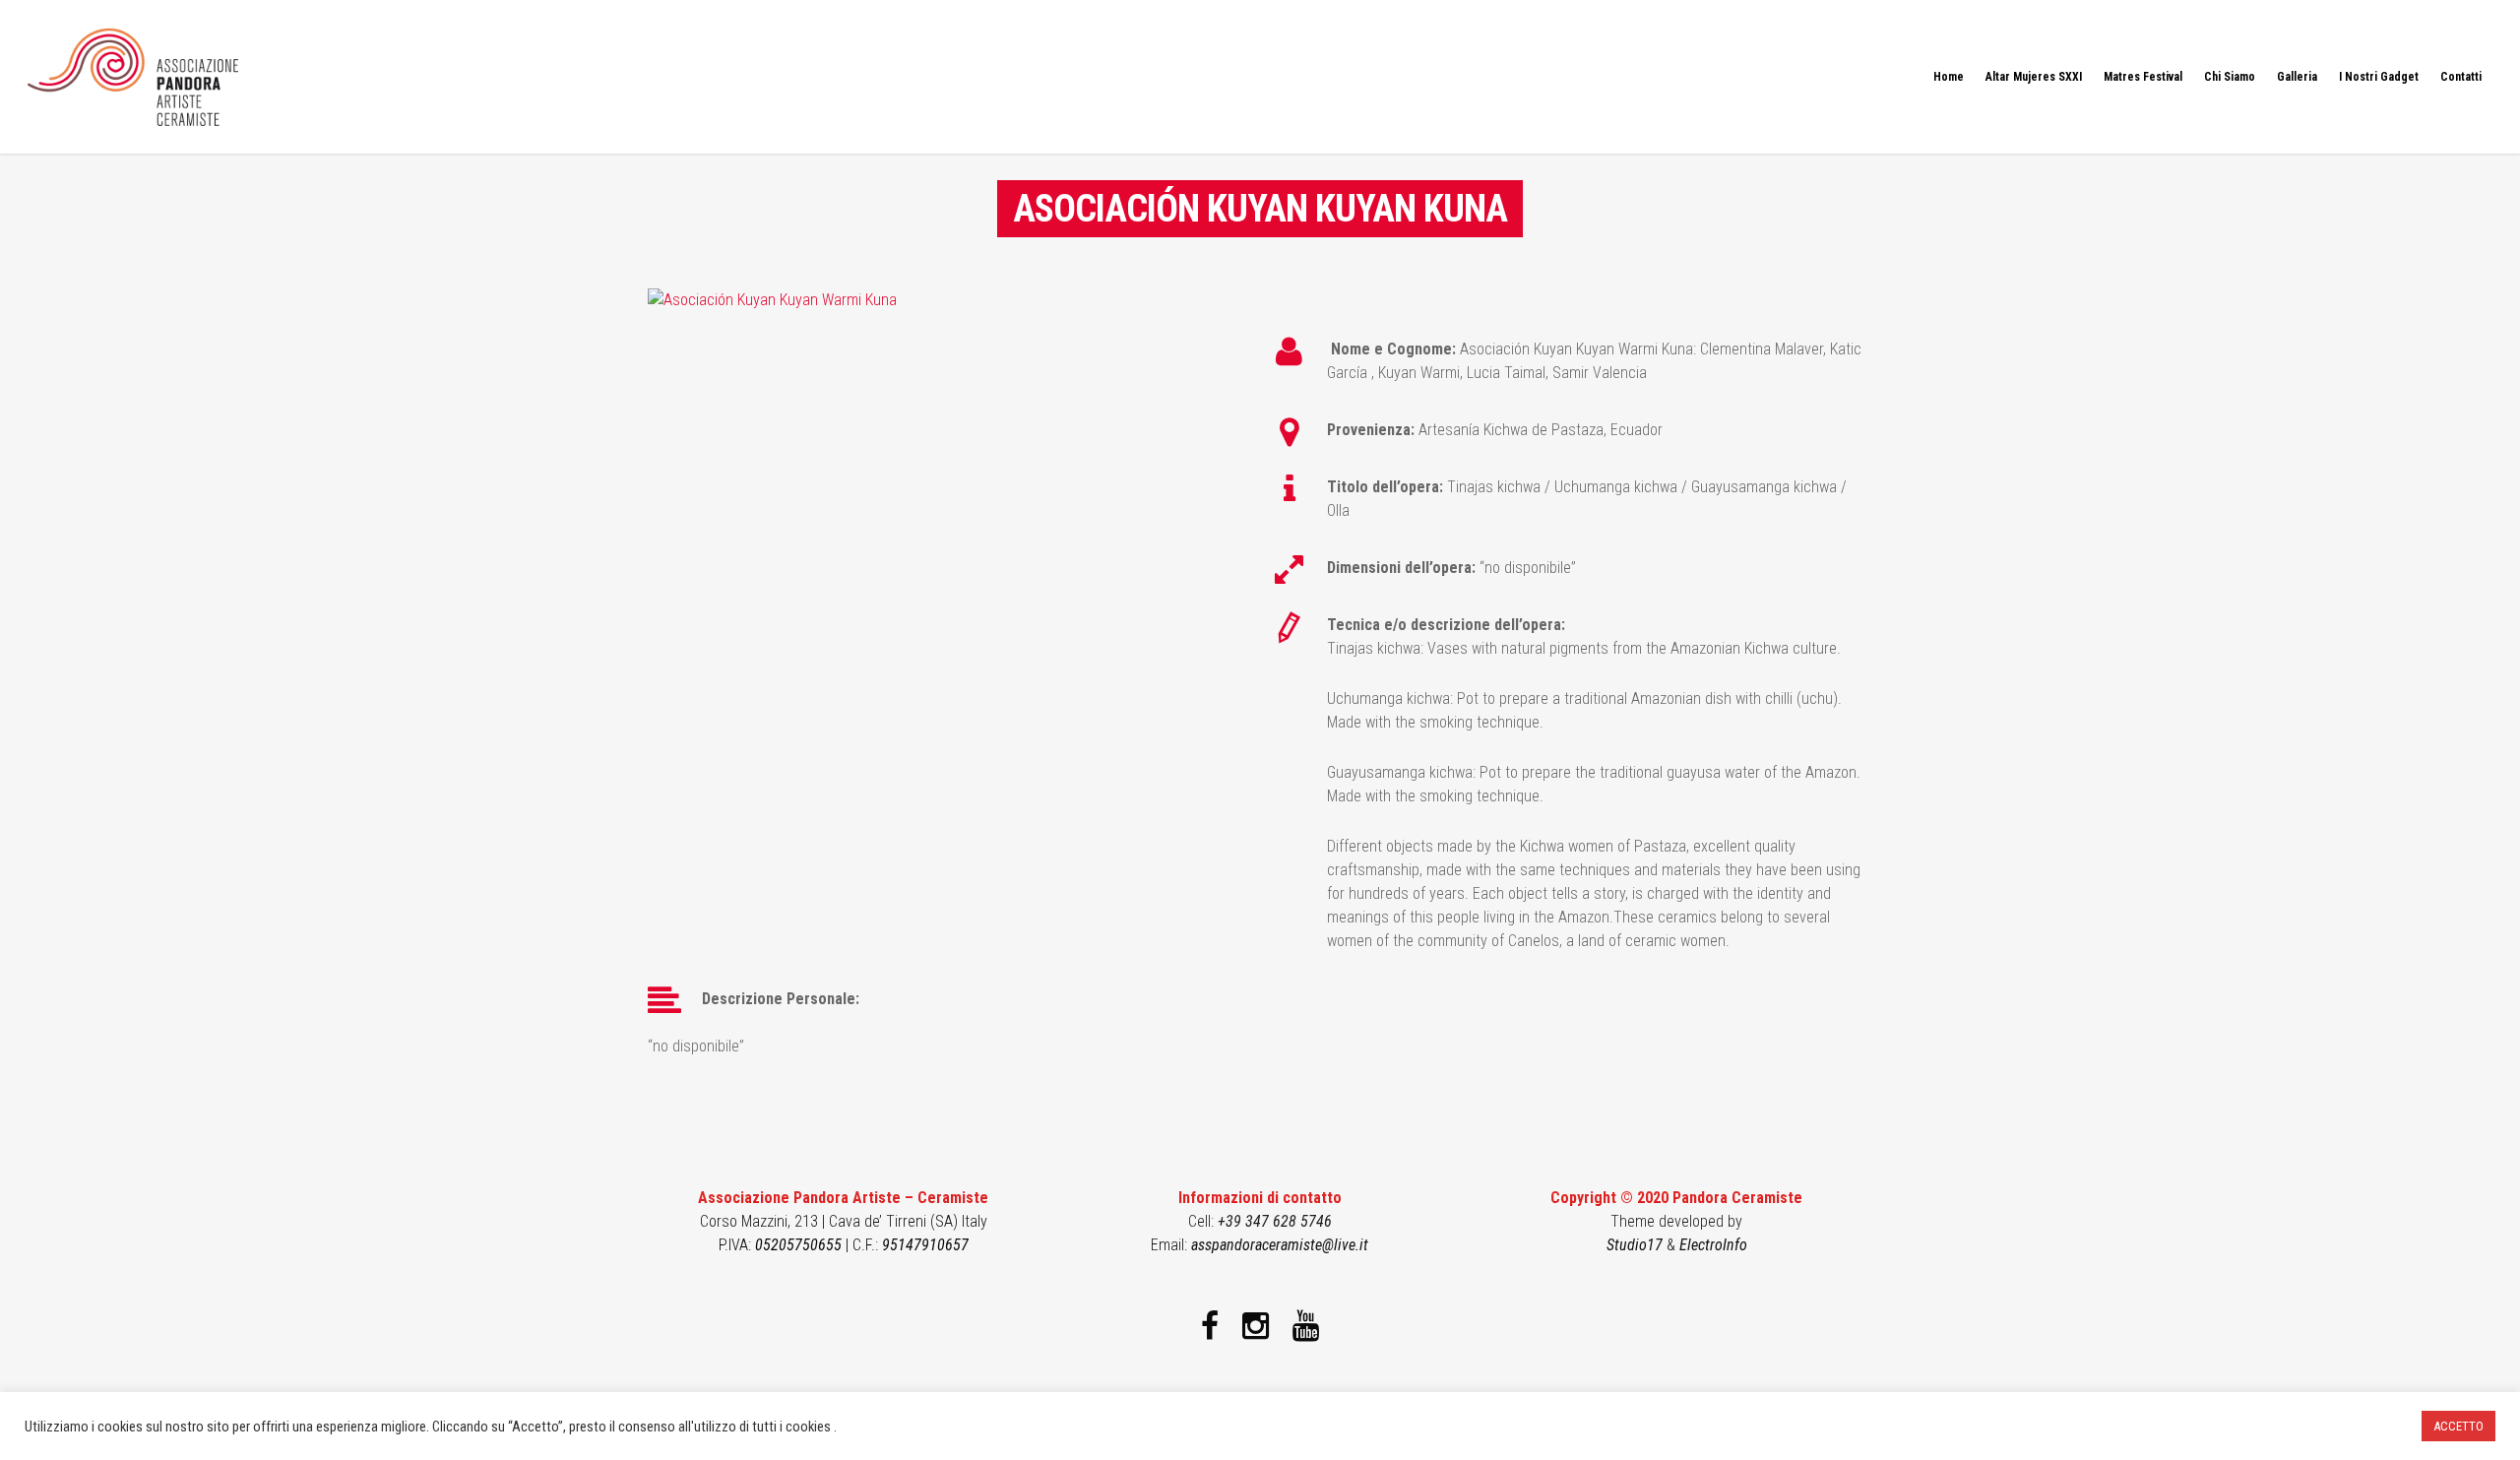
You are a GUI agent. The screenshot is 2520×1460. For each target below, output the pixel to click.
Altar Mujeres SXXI (2034, 77)
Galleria (2297, 77)
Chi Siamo (2230, 77)
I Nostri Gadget (2379, 77)
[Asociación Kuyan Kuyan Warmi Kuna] (772, 300)
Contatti (2461, 77)
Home (1949, 77)
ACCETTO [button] (2458, 1426)
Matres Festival (2143, 77)
